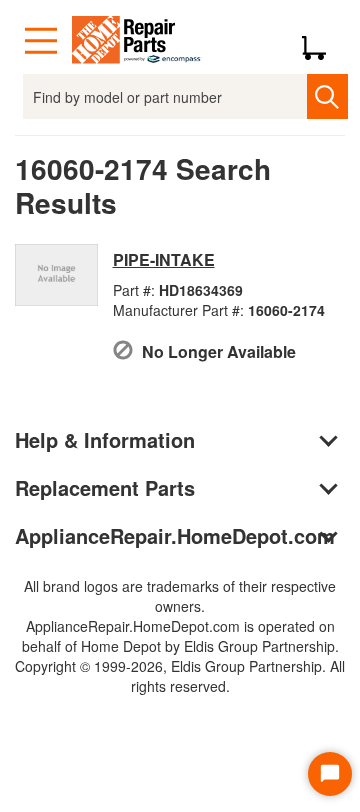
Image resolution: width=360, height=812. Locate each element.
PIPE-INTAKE (164, 259)
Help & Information (105, 439)
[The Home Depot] (137, 41)
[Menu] (41, 41)
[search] (327, 96)
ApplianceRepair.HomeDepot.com (175, 535)
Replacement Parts (105, 487)
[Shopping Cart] (321, 41)
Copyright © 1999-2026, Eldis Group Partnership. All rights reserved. (180, 676)
